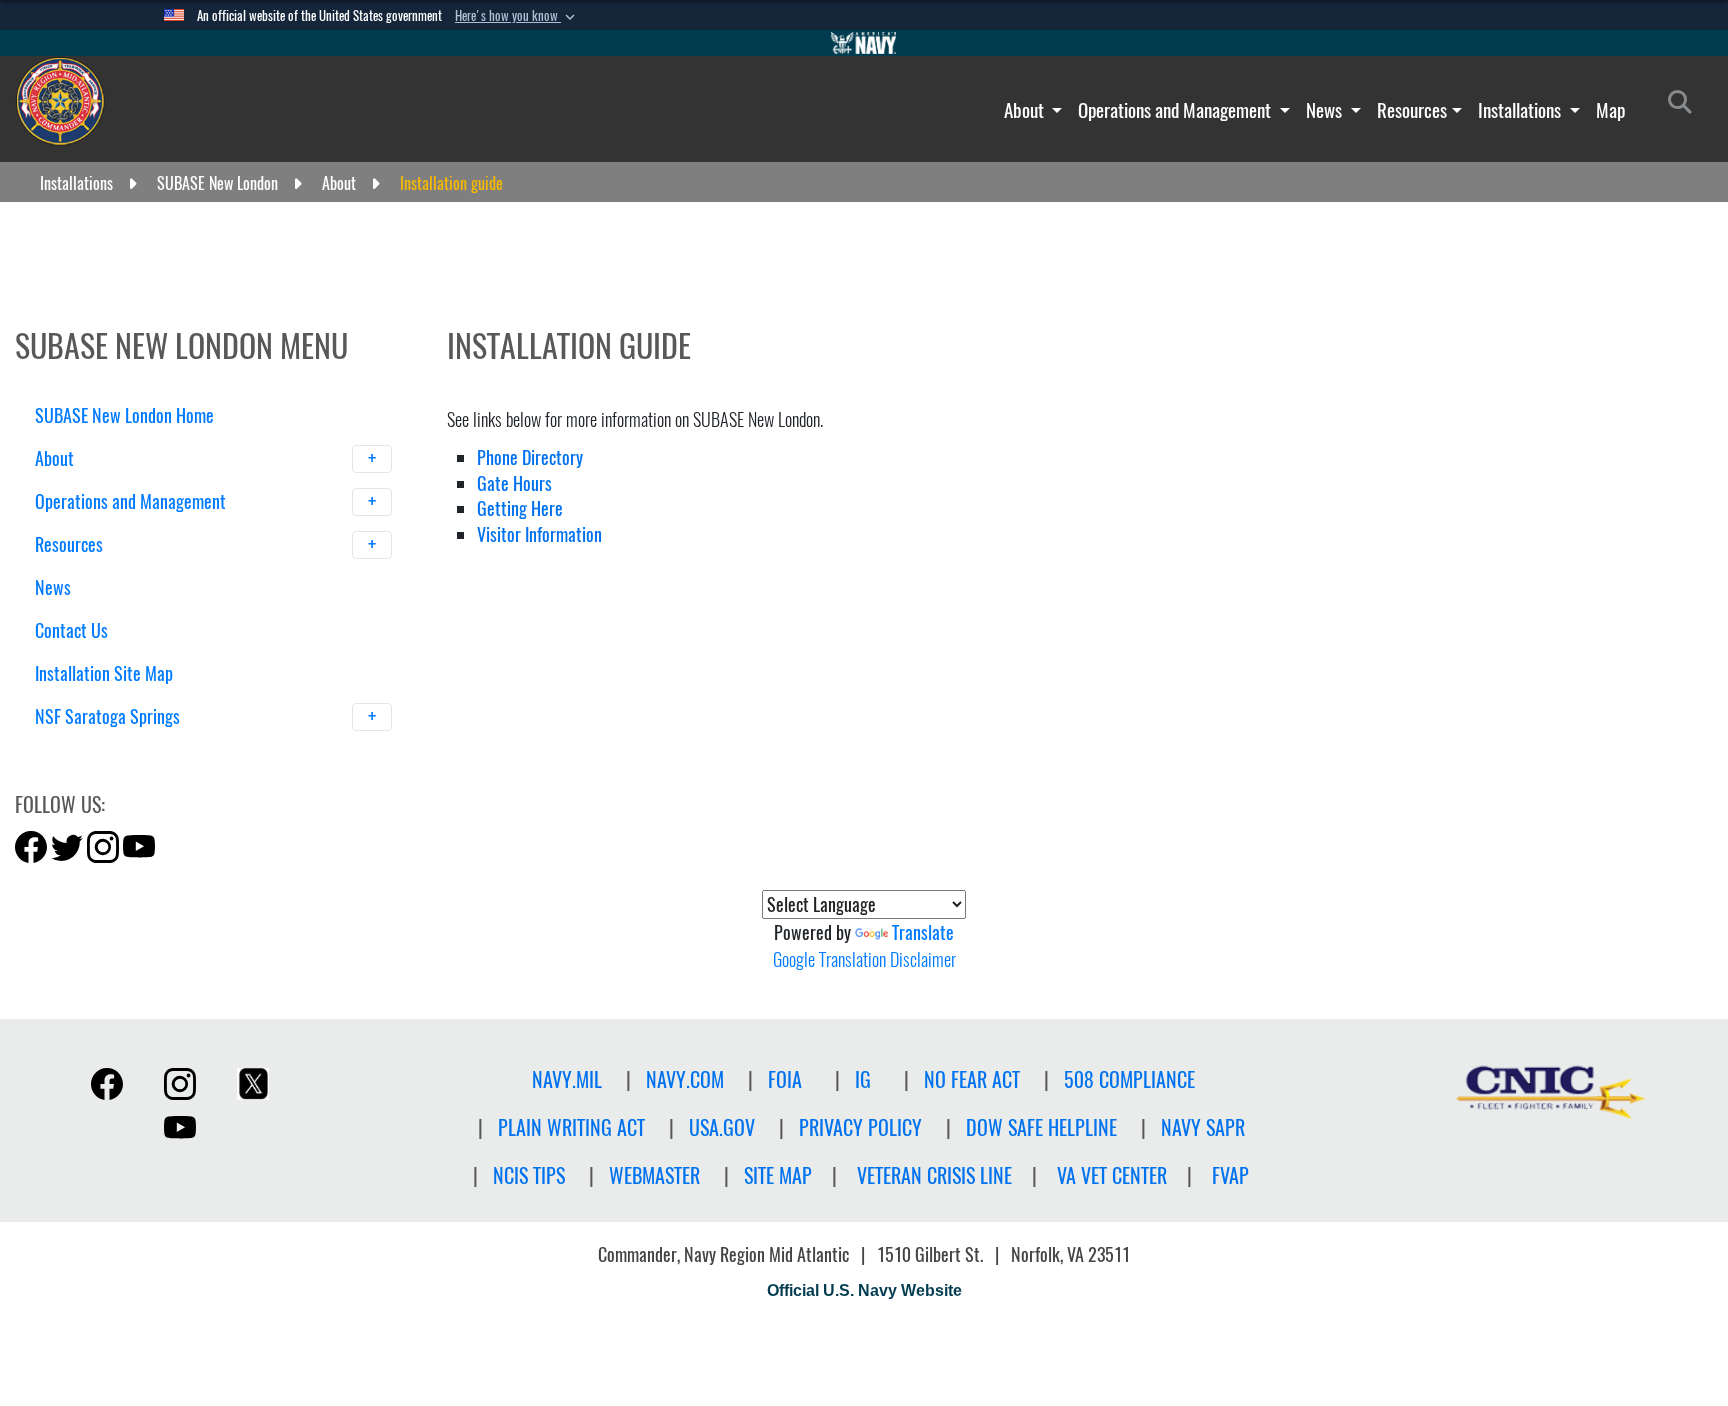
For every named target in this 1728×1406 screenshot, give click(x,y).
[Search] (139, 751)
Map (1610, 110)
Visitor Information (539, 534)
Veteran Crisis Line (934, 1175)
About (1026, 110)
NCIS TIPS (529, 1175)
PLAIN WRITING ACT (571, 1127)
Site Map (778, 1175)
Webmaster (654, 1175)
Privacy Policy (860, 1127)
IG (863, 1079)
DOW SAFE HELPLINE (1041, 1127)
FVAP (1230, 1175)
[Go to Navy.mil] (864, 43)
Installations (1521, 110)
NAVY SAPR (1203, 1127)
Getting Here (520, 508)
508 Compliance (1129, 1079)
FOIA (785, 1079)
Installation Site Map (104, 673)
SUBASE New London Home (124, 415)
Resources (1412, 110)
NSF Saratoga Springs (109, 716)
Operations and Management (1176, 110)
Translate (923, 932)
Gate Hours (514, 483)
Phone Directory (530, 457)
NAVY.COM (685, 1079)
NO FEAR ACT (972, 1079)
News (1326, 110)
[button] (517, 16)
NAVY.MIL (567, 1079)
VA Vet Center (1112, 1175)
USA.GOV (722, 1127)
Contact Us (71, 630)
